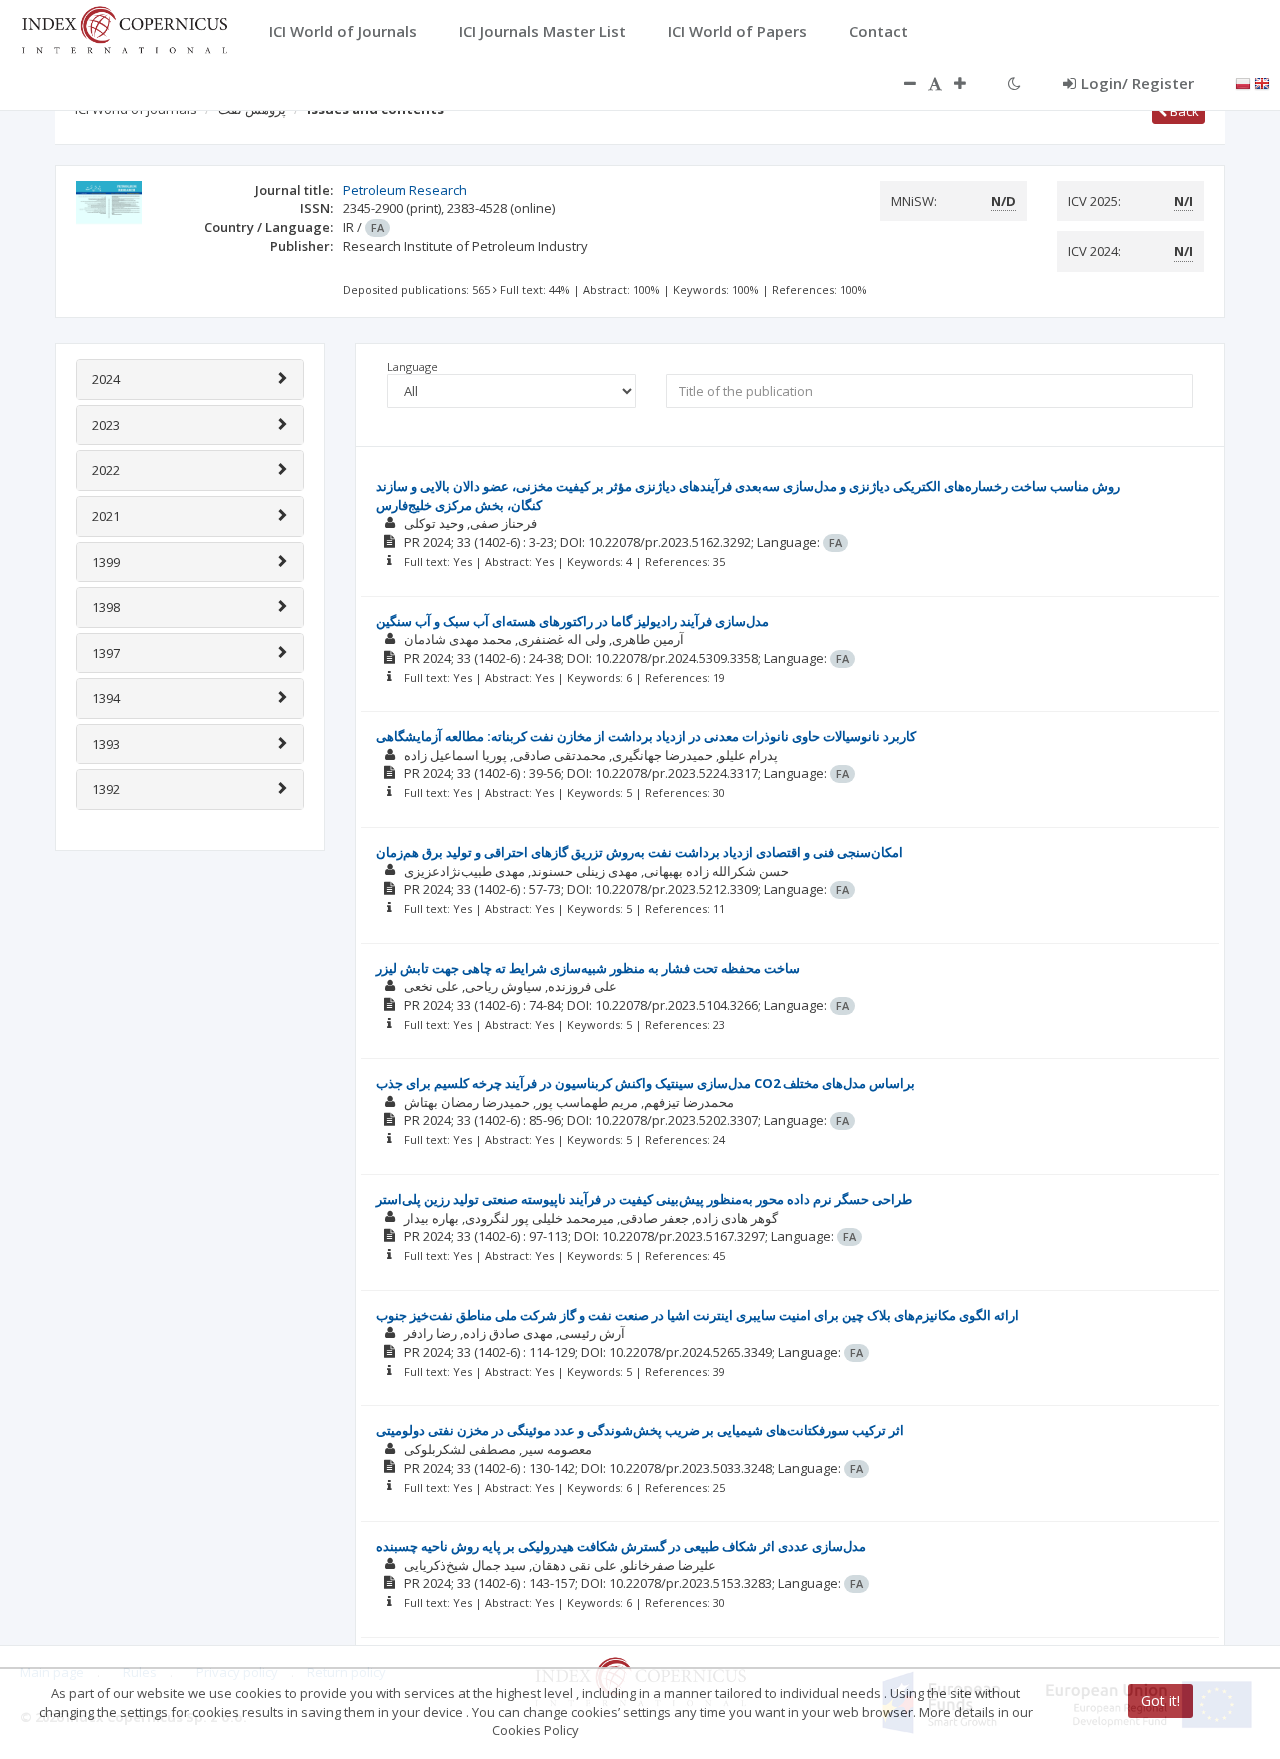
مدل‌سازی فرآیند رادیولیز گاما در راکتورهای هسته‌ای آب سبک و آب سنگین (572, 621)
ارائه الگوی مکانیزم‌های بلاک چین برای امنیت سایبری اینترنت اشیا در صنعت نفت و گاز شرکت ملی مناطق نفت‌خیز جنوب (697, 1315)
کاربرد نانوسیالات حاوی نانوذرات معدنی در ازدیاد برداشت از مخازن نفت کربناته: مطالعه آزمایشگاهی (646, 736)
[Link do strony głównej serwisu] (124, 28)
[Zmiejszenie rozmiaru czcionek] (900, 83)
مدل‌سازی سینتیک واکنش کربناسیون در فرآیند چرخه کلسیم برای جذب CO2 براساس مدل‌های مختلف (645, 1083)
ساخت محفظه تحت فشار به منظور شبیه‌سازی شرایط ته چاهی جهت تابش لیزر (588, 968)
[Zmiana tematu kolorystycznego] (1014, 83)
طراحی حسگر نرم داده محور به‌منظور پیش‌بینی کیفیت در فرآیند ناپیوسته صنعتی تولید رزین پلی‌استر (644, 1199)
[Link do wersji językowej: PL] (1243, 82)
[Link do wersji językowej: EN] (1262, 82)
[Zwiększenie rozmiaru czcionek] (970, 83)
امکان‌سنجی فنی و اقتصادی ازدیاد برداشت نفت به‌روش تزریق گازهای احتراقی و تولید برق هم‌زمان (639, 852)
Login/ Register (1137, 83)
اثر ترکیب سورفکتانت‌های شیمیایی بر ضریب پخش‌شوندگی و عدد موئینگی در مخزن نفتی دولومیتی (640, 1430)
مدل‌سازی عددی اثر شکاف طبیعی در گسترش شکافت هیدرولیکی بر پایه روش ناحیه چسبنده (621, 1546)
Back (1183, 111)
